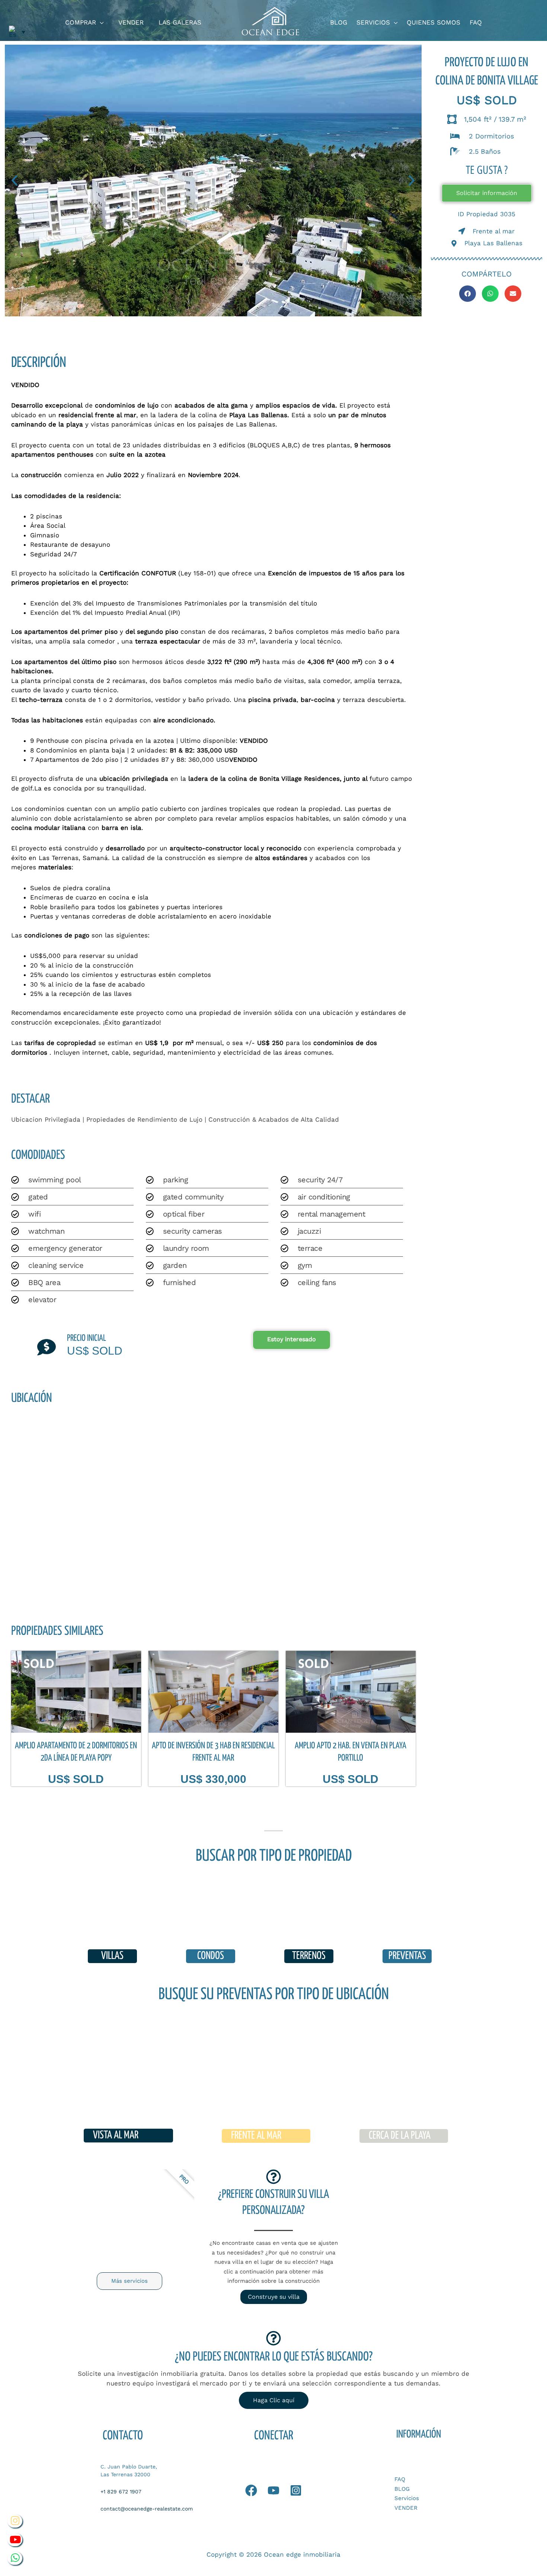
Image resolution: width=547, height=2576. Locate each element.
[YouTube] (273, 2490)
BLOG (402, 2489)
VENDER (406, 2508)
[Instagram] (296, 2490)
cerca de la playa (400, 2136)
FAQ (400, 2479)
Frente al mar (256, 2136)
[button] (100, 23)
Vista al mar (116, 2135)
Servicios (407, 2498)
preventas (407, 1956)
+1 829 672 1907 (121, 2492)
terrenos (309, 1956)
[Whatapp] (251, 2490)
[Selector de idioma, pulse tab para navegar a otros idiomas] (17, 32)
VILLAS (112, 1956)
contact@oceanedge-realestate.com (147, 2509)
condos (211, 1956)
